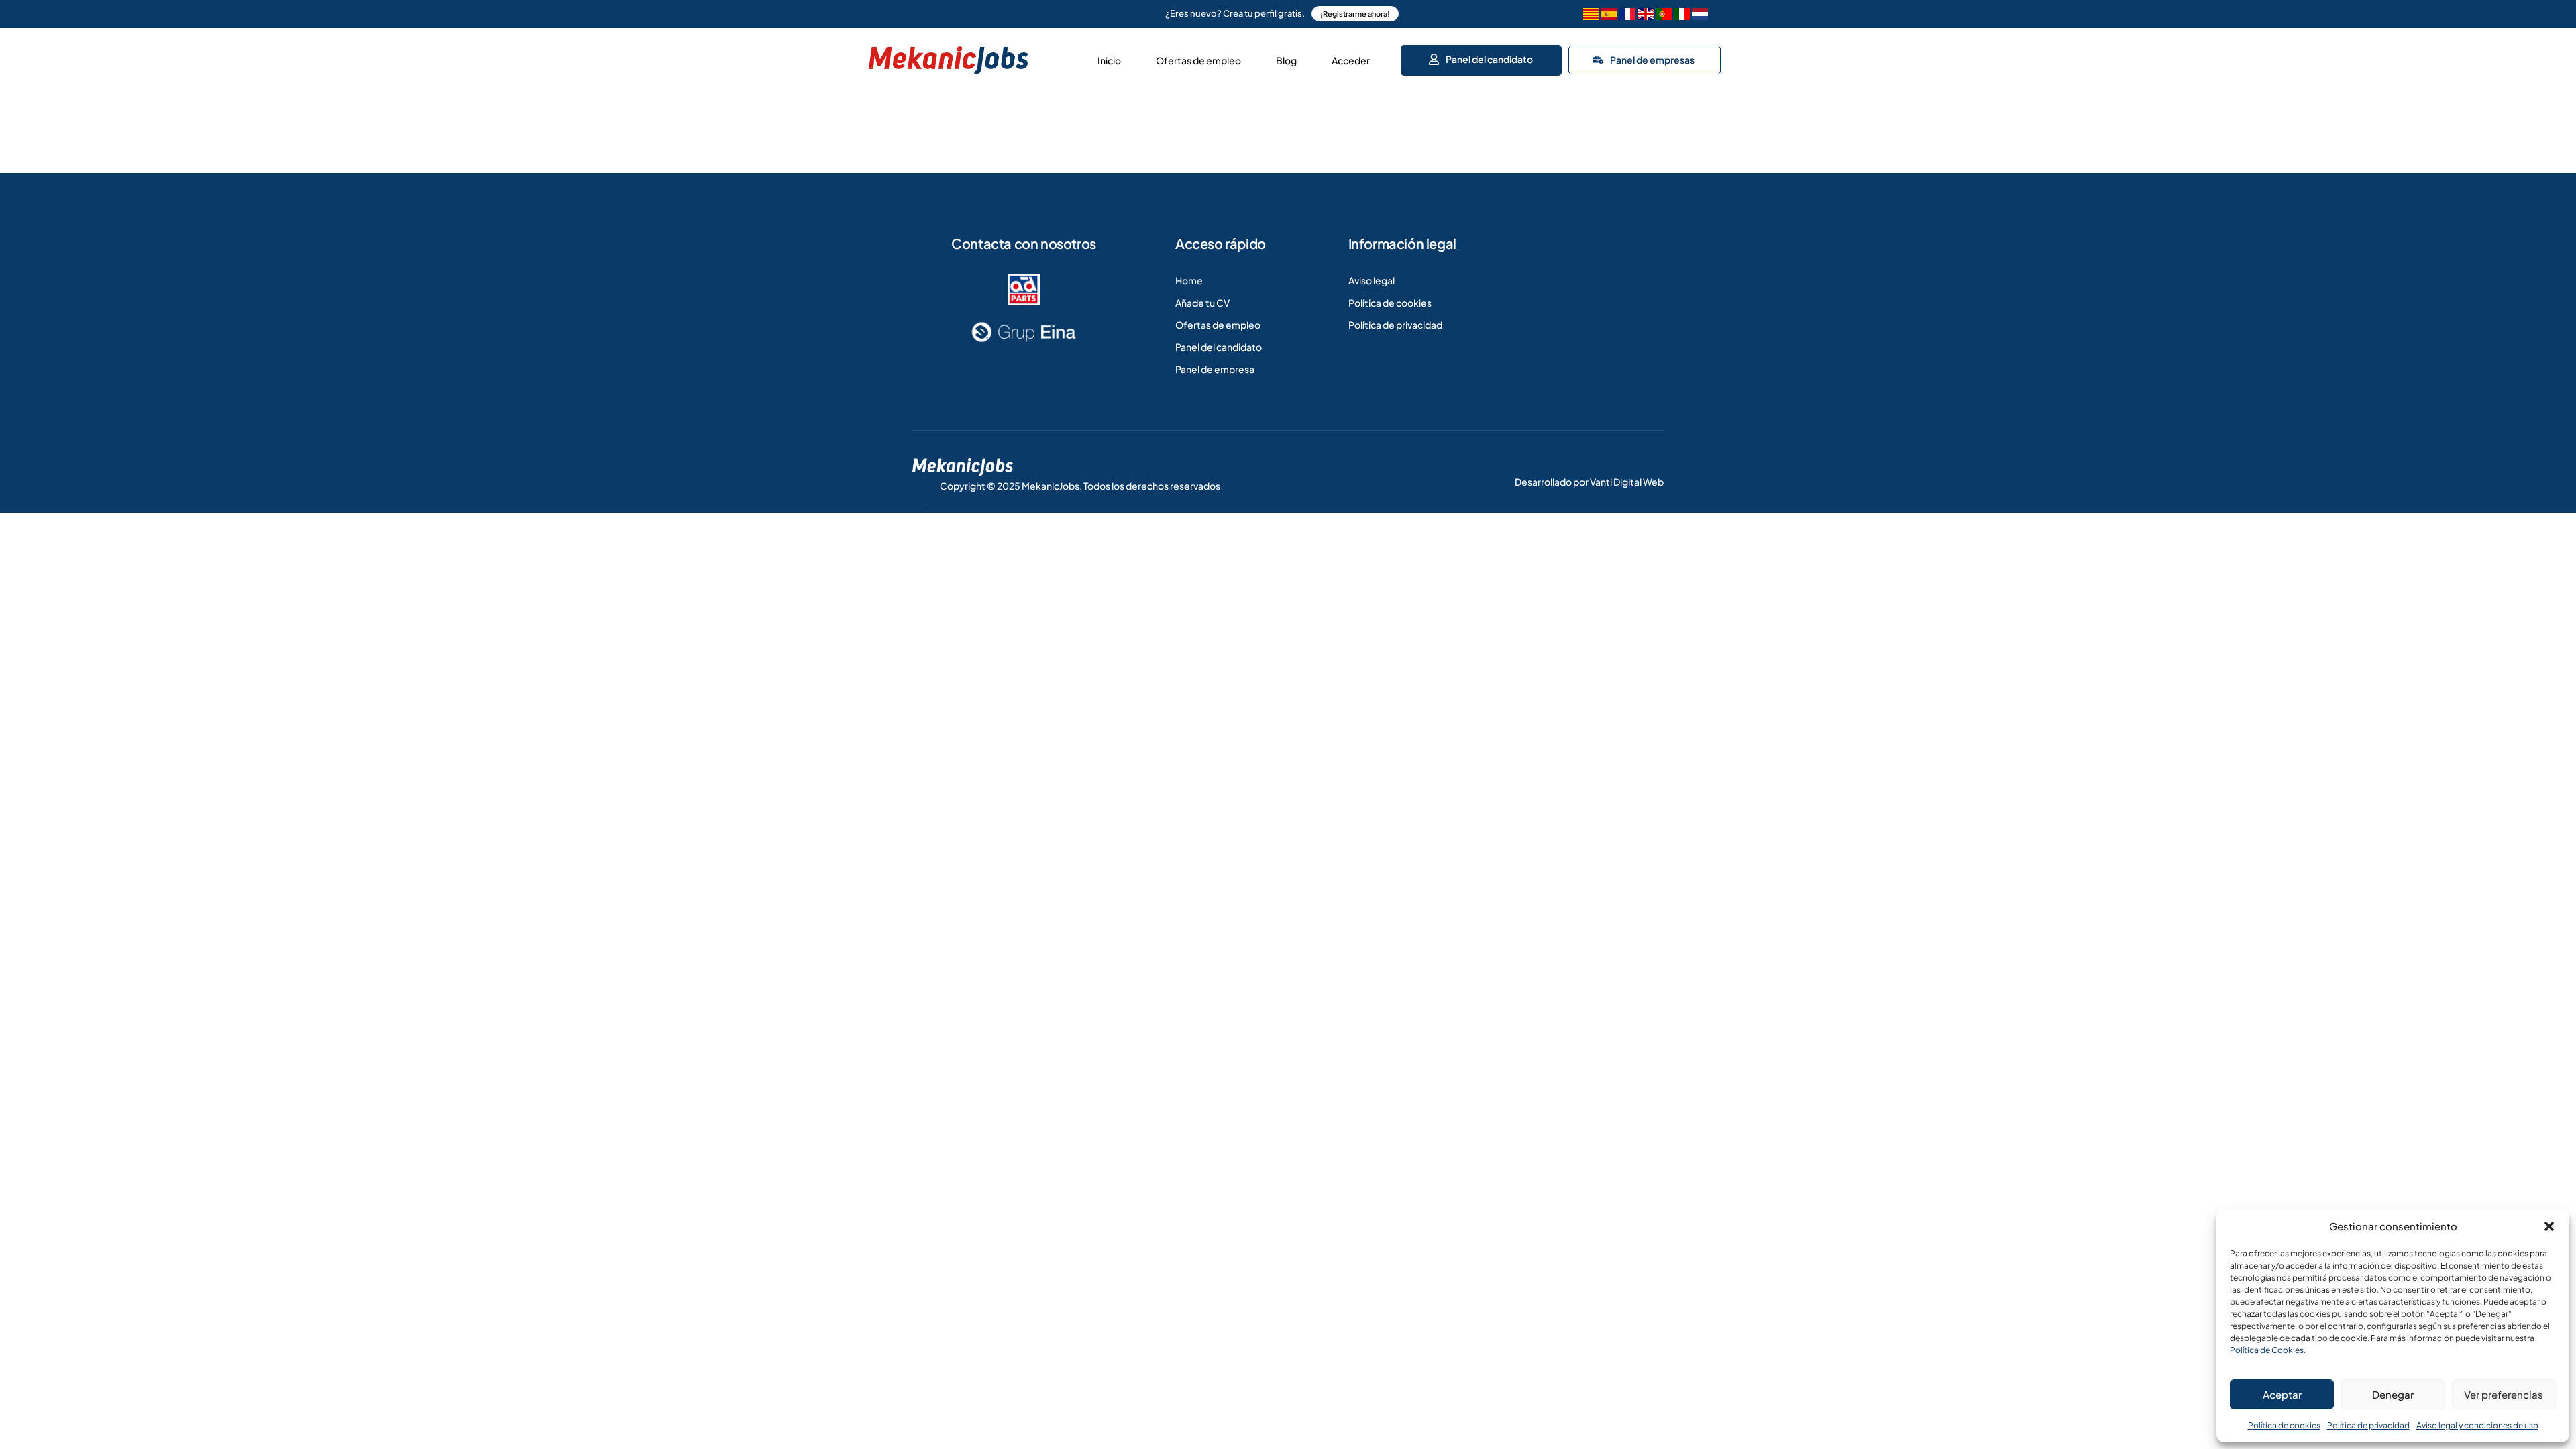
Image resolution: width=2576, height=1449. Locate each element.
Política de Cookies (2267, 1350)
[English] (1646, 16)
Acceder (1351, 60)
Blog (1286, 60)
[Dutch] (1700, 16)
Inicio (1109, 60)
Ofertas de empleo (1198, 60)
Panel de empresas (1652, 60)
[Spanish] (1609, 16)
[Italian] (1682, 16)
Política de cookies (2284, 1425)
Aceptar (2282, 1394)
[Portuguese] (1664, 16)
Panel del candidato (1489, 59)
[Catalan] (1591, 16)
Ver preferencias (2504, 1394)
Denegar (2393, 1394)
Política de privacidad (2368, 1425)
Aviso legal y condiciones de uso (2477, 1425)
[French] (1627, 16)
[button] (2549, 1226)
